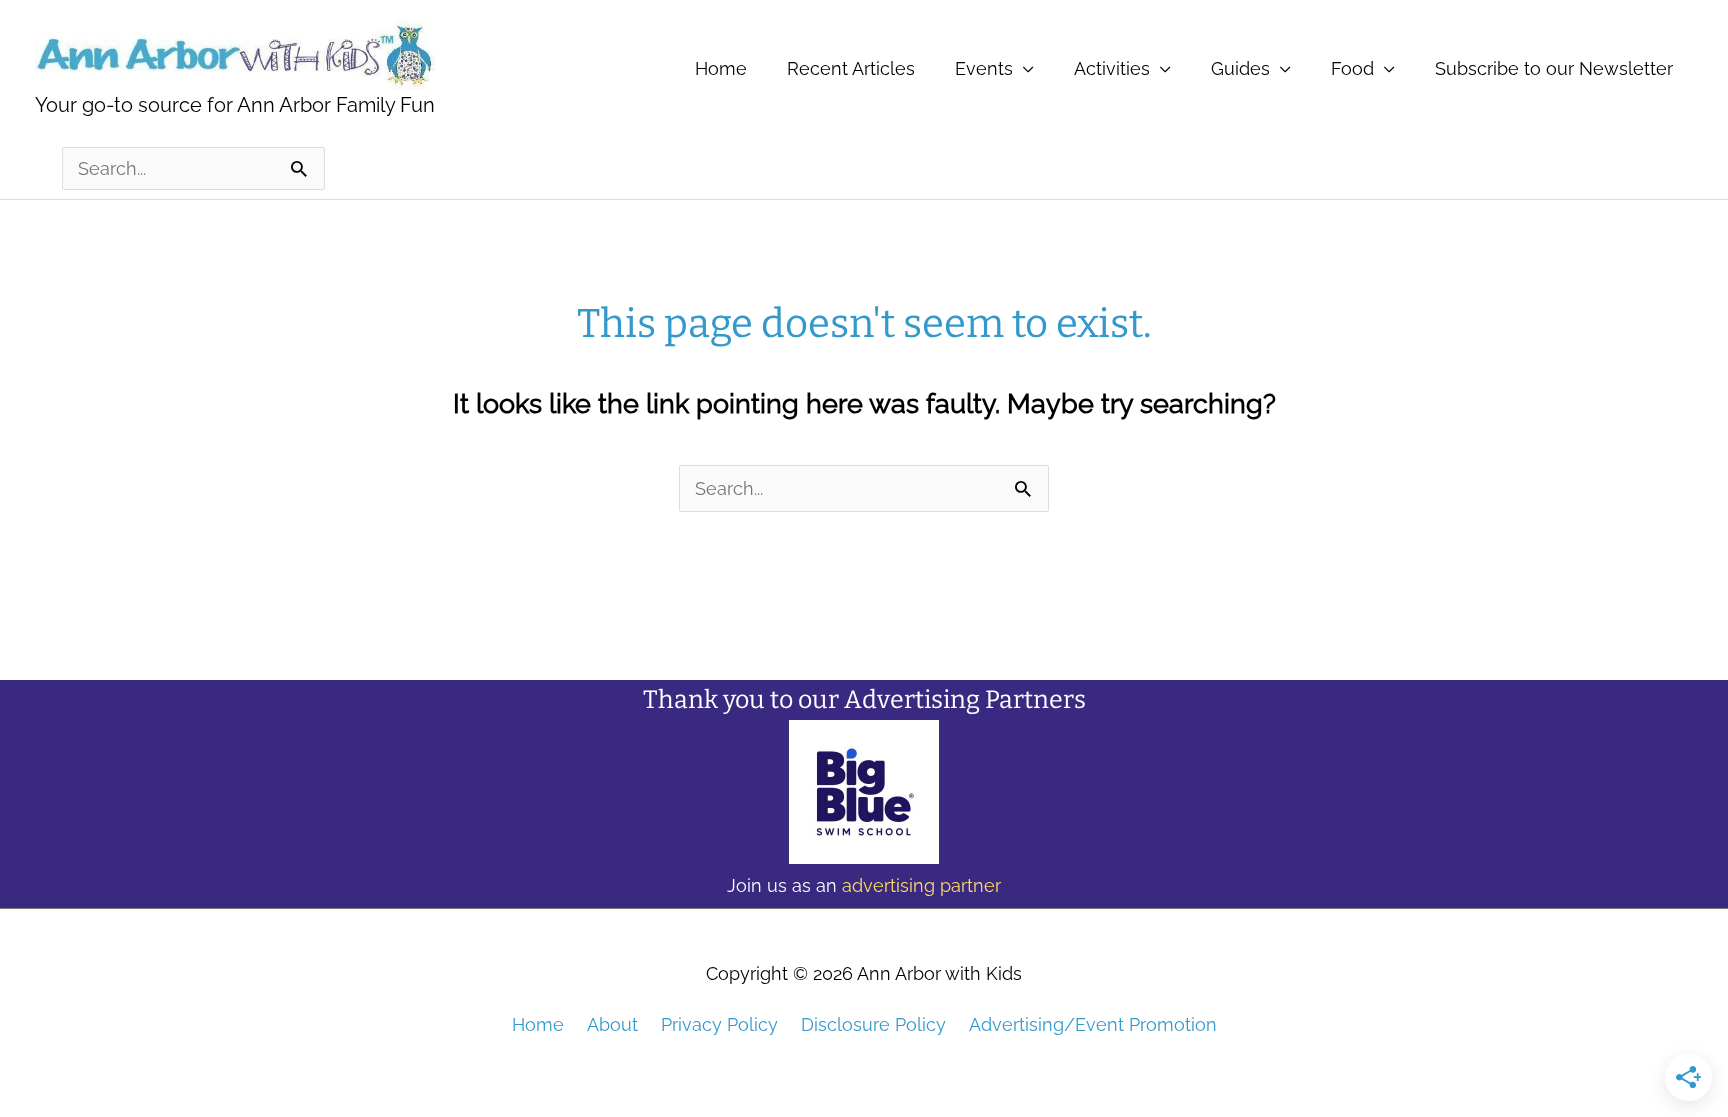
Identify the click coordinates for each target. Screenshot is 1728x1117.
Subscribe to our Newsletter (1554, 68)
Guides (1240, 68)
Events (984, 68)
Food (1352, 68)
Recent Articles (851, 68)
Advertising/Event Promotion (1093, 1024)
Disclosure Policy (873, 1024)
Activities (1112, 68)
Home (721, 68)
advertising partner (921, 885)
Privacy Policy (719, 1024)
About (612, 1024)
